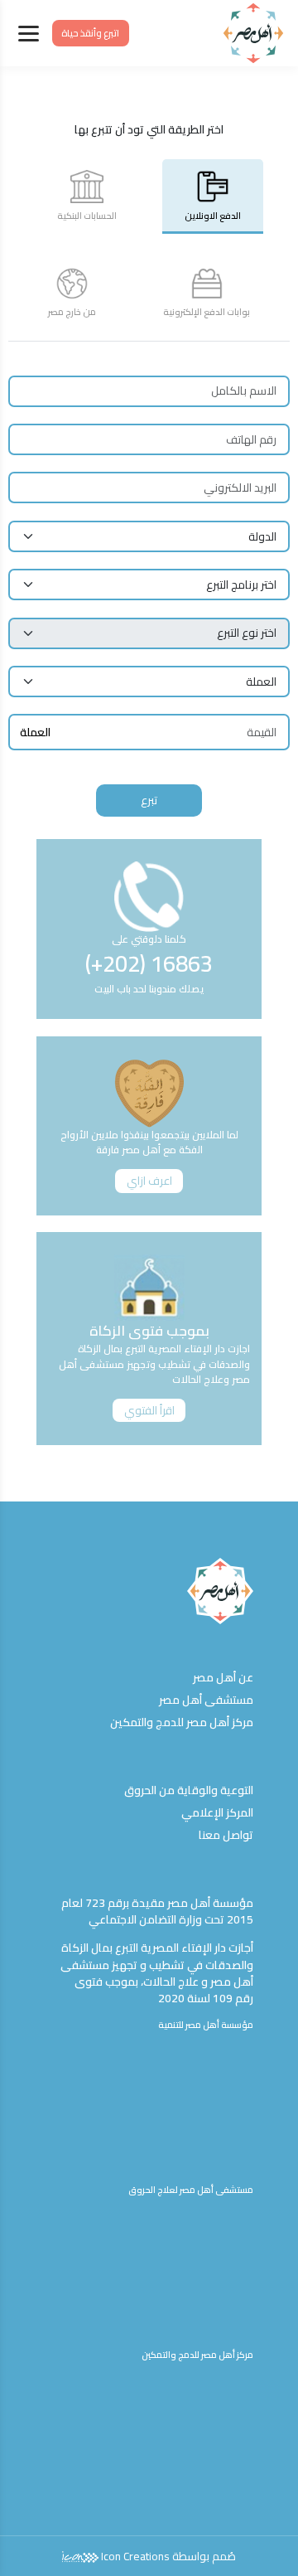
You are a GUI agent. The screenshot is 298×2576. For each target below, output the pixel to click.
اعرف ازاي (149, 1181)
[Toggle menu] (29, 34)
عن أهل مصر (223, 1677)
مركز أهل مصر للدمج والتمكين (182, 1722)
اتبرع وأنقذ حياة (90, 33)
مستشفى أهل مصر (206, 1700)
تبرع (149, 800)
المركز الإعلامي (217, 1812)
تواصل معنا (226, 1835)
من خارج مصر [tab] (72, 312)
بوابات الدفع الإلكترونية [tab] (207, 312)
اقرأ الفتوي (149, 1410)
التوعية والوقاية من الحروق (189, 1790)
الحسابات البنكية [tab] (87, 216)
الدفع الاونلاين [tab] (213, 216)
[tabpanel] (149, 587)
